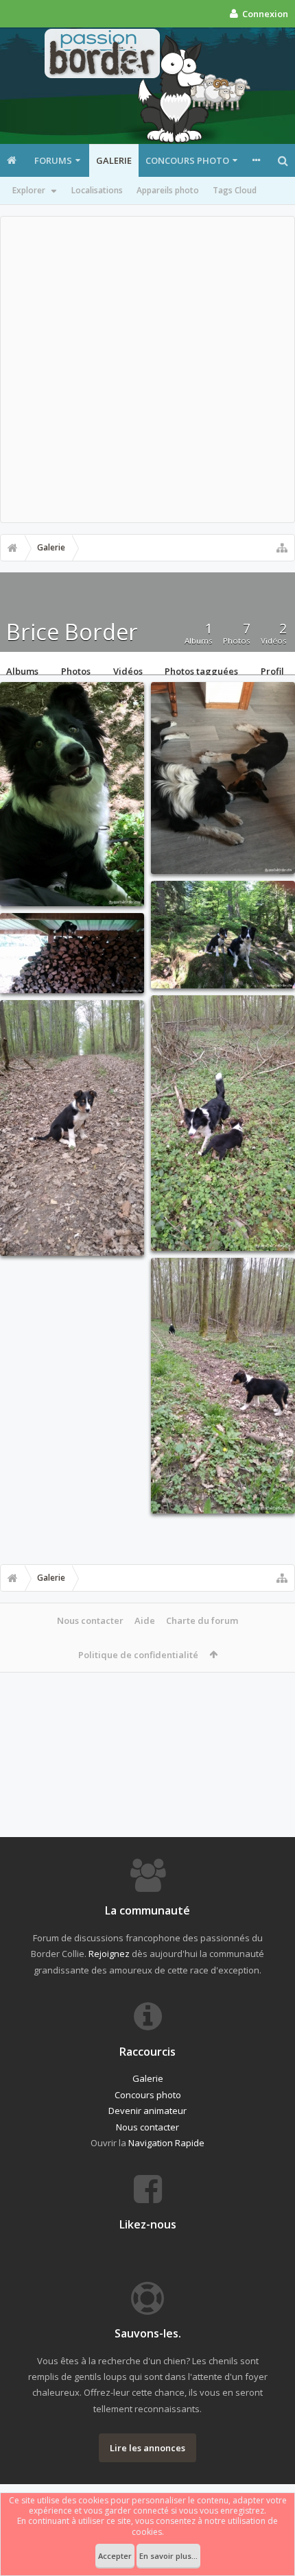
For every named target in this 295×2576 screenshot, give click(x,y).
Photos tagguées (201, 670)
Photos (76, 670)
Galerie (114, 160)
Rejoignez (109, 1954)
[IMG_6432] (223, 778)
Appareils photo (168, 190)
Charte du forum (202, 1620)
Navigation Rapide (166, 2143)
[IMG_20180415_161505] (223, 1123)
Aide (145, 1620)
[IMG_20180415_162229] (72, 1128)
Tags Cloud (235, 190)
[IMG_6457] (223, 935)
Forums (53, 160)
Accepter (115, 2556)
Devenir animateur (147, 2111)
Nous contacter (90, 1620)
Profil (272, 670)
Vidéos (128, 670)
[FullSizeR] (72, 794)
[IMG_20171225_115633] (72, 953)
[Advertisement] (147, 369)
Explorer (29, 190)
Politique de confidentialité (138, 1655)
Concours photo (187, 160)
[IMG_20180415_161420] (223, 1386)
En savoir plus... (168, 2556)
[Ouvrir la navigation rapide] (282, 548)
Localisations (97, 190)
